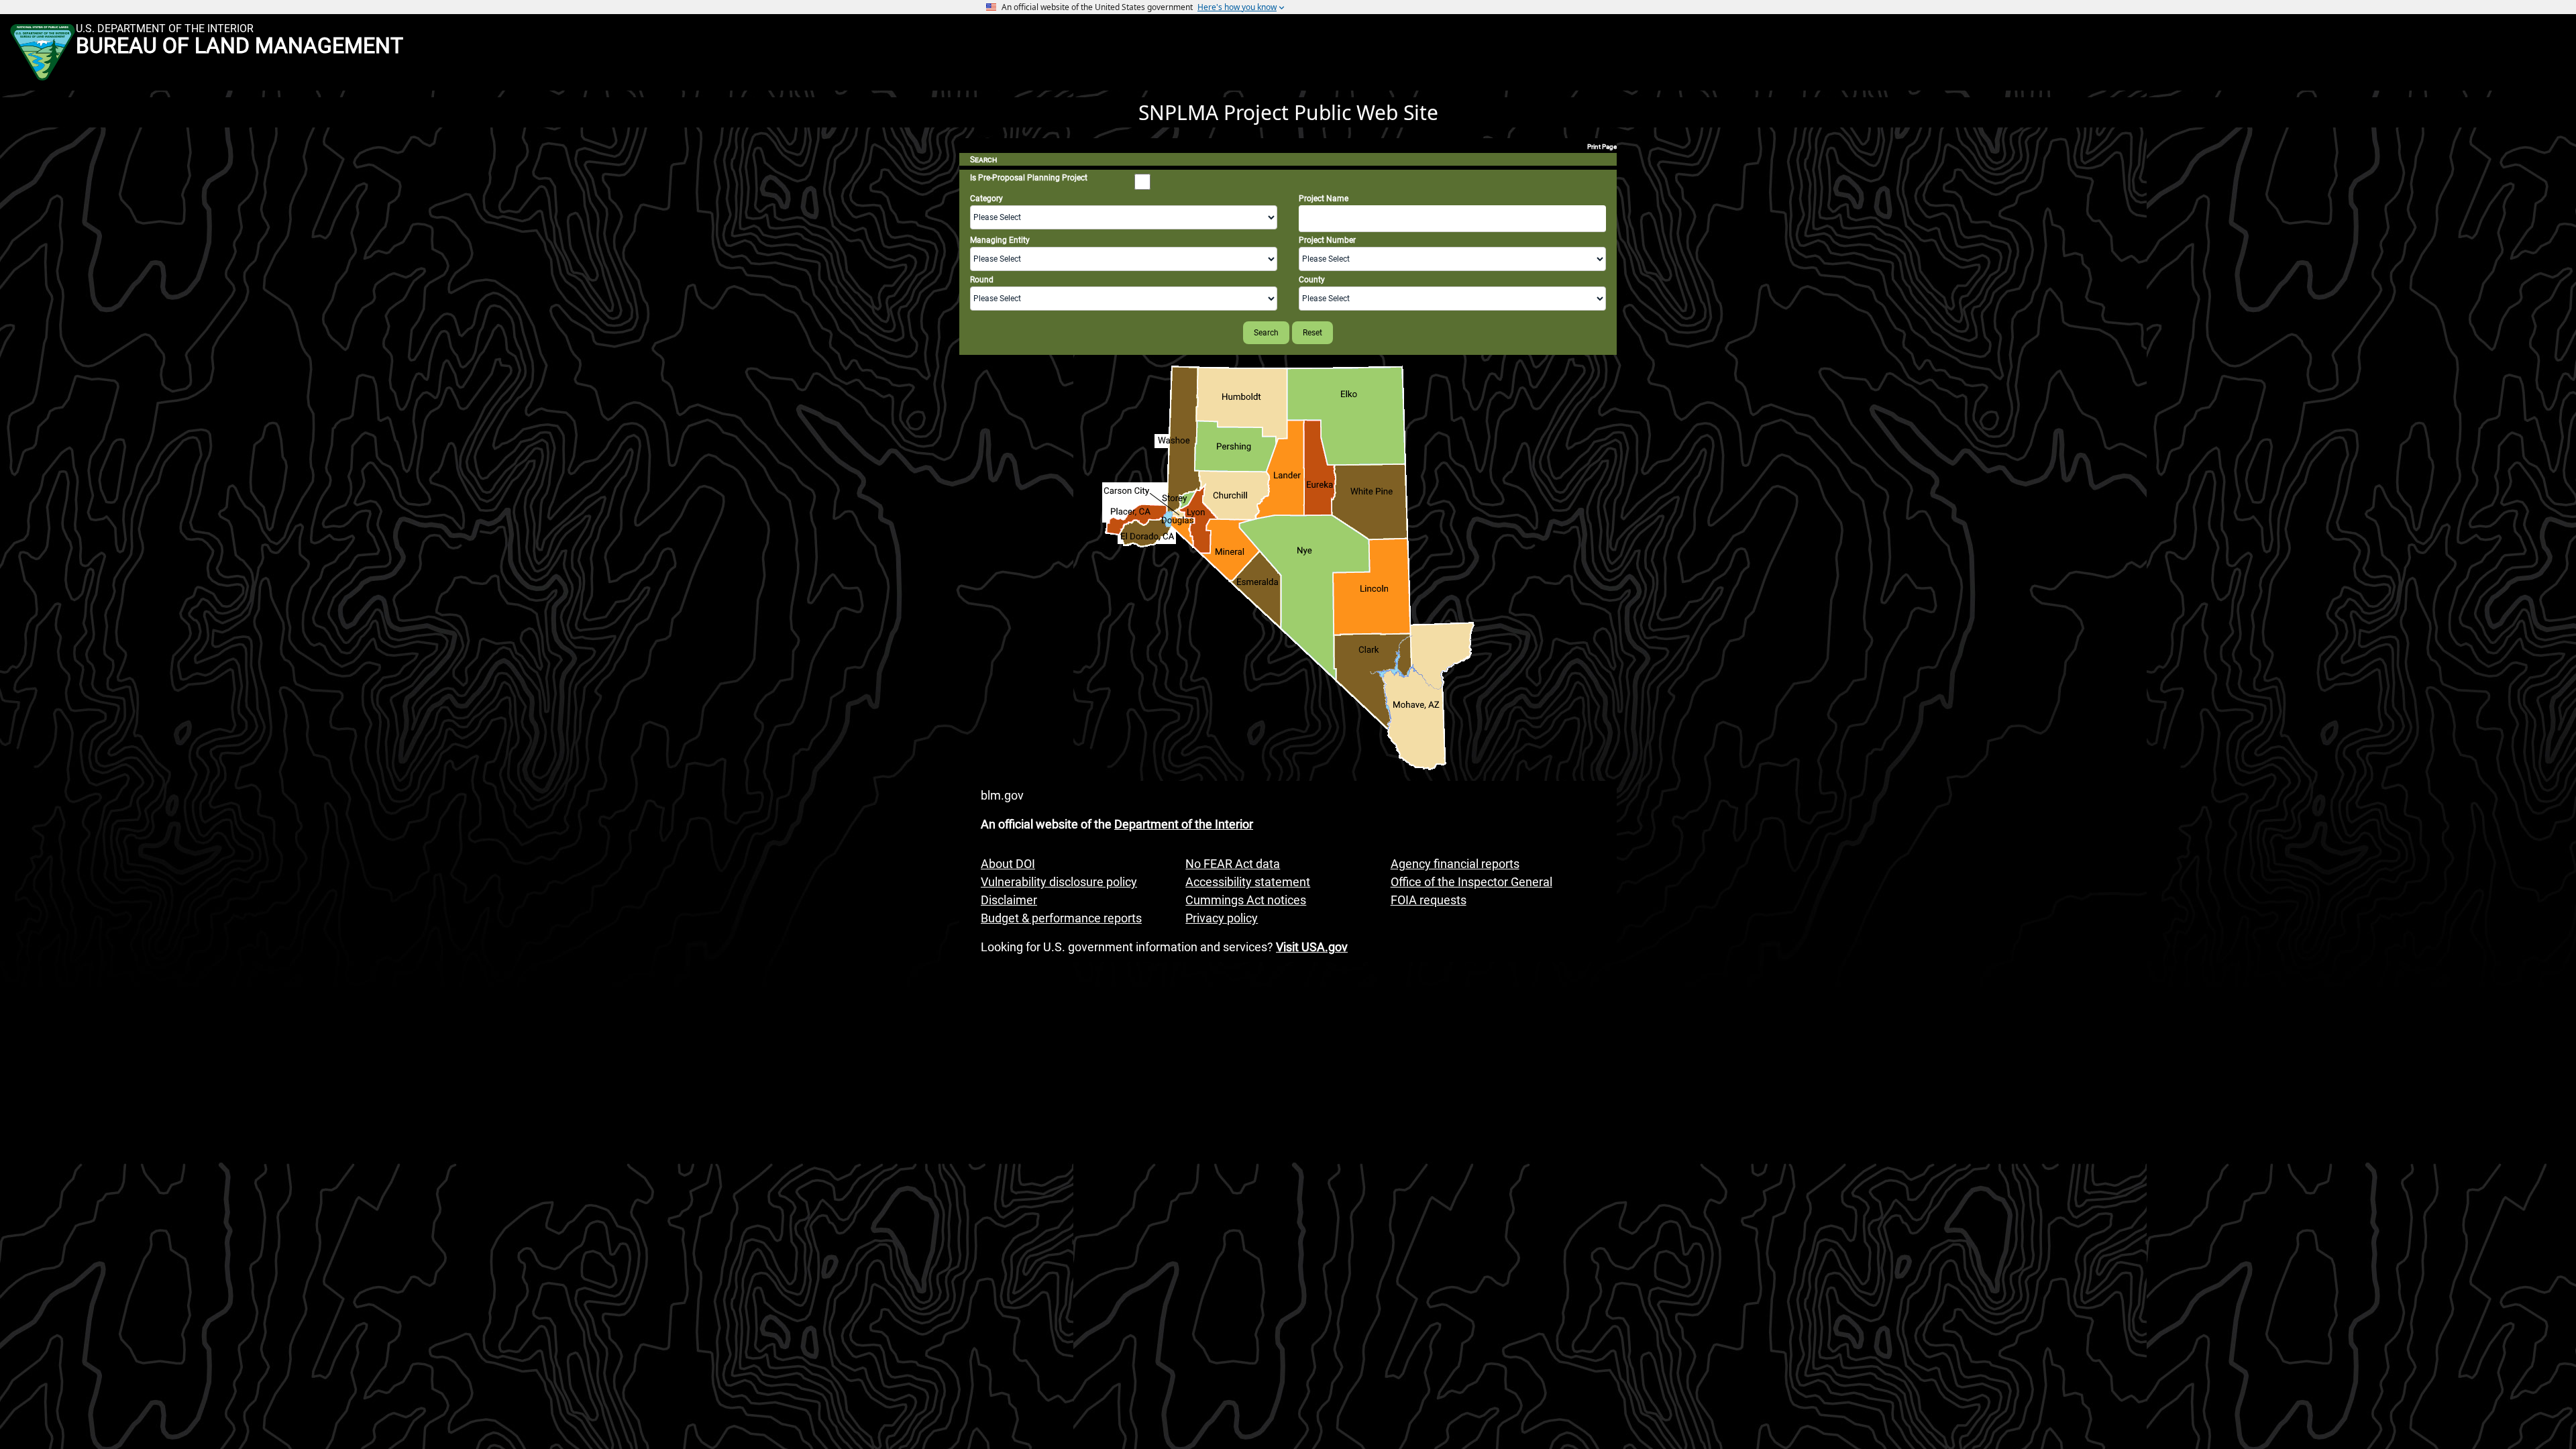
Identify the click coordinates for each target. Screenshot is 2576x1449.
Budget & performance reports (1061, 918)
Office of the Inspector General (1471, 882)
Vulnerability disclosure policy (1059, 882)
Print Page (1602, 147)
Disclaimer (1009, 900)
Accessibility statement (1248, 882)
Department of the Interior (1184, 824)
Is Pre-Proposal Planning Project (1029, 178)
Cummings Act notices (1246, 900)
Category (986, 199)
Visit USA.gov (1312, 947)
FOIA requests (1429, 900)
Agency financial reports (1455, 864)
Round (982, 280)
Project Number (1327, 240)
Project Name (1324, 199)
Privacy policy (1222, 918)
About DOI (1008, 864)
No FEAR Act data (1233, 864)
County (1312, 280)
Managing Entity (1000, 240)
